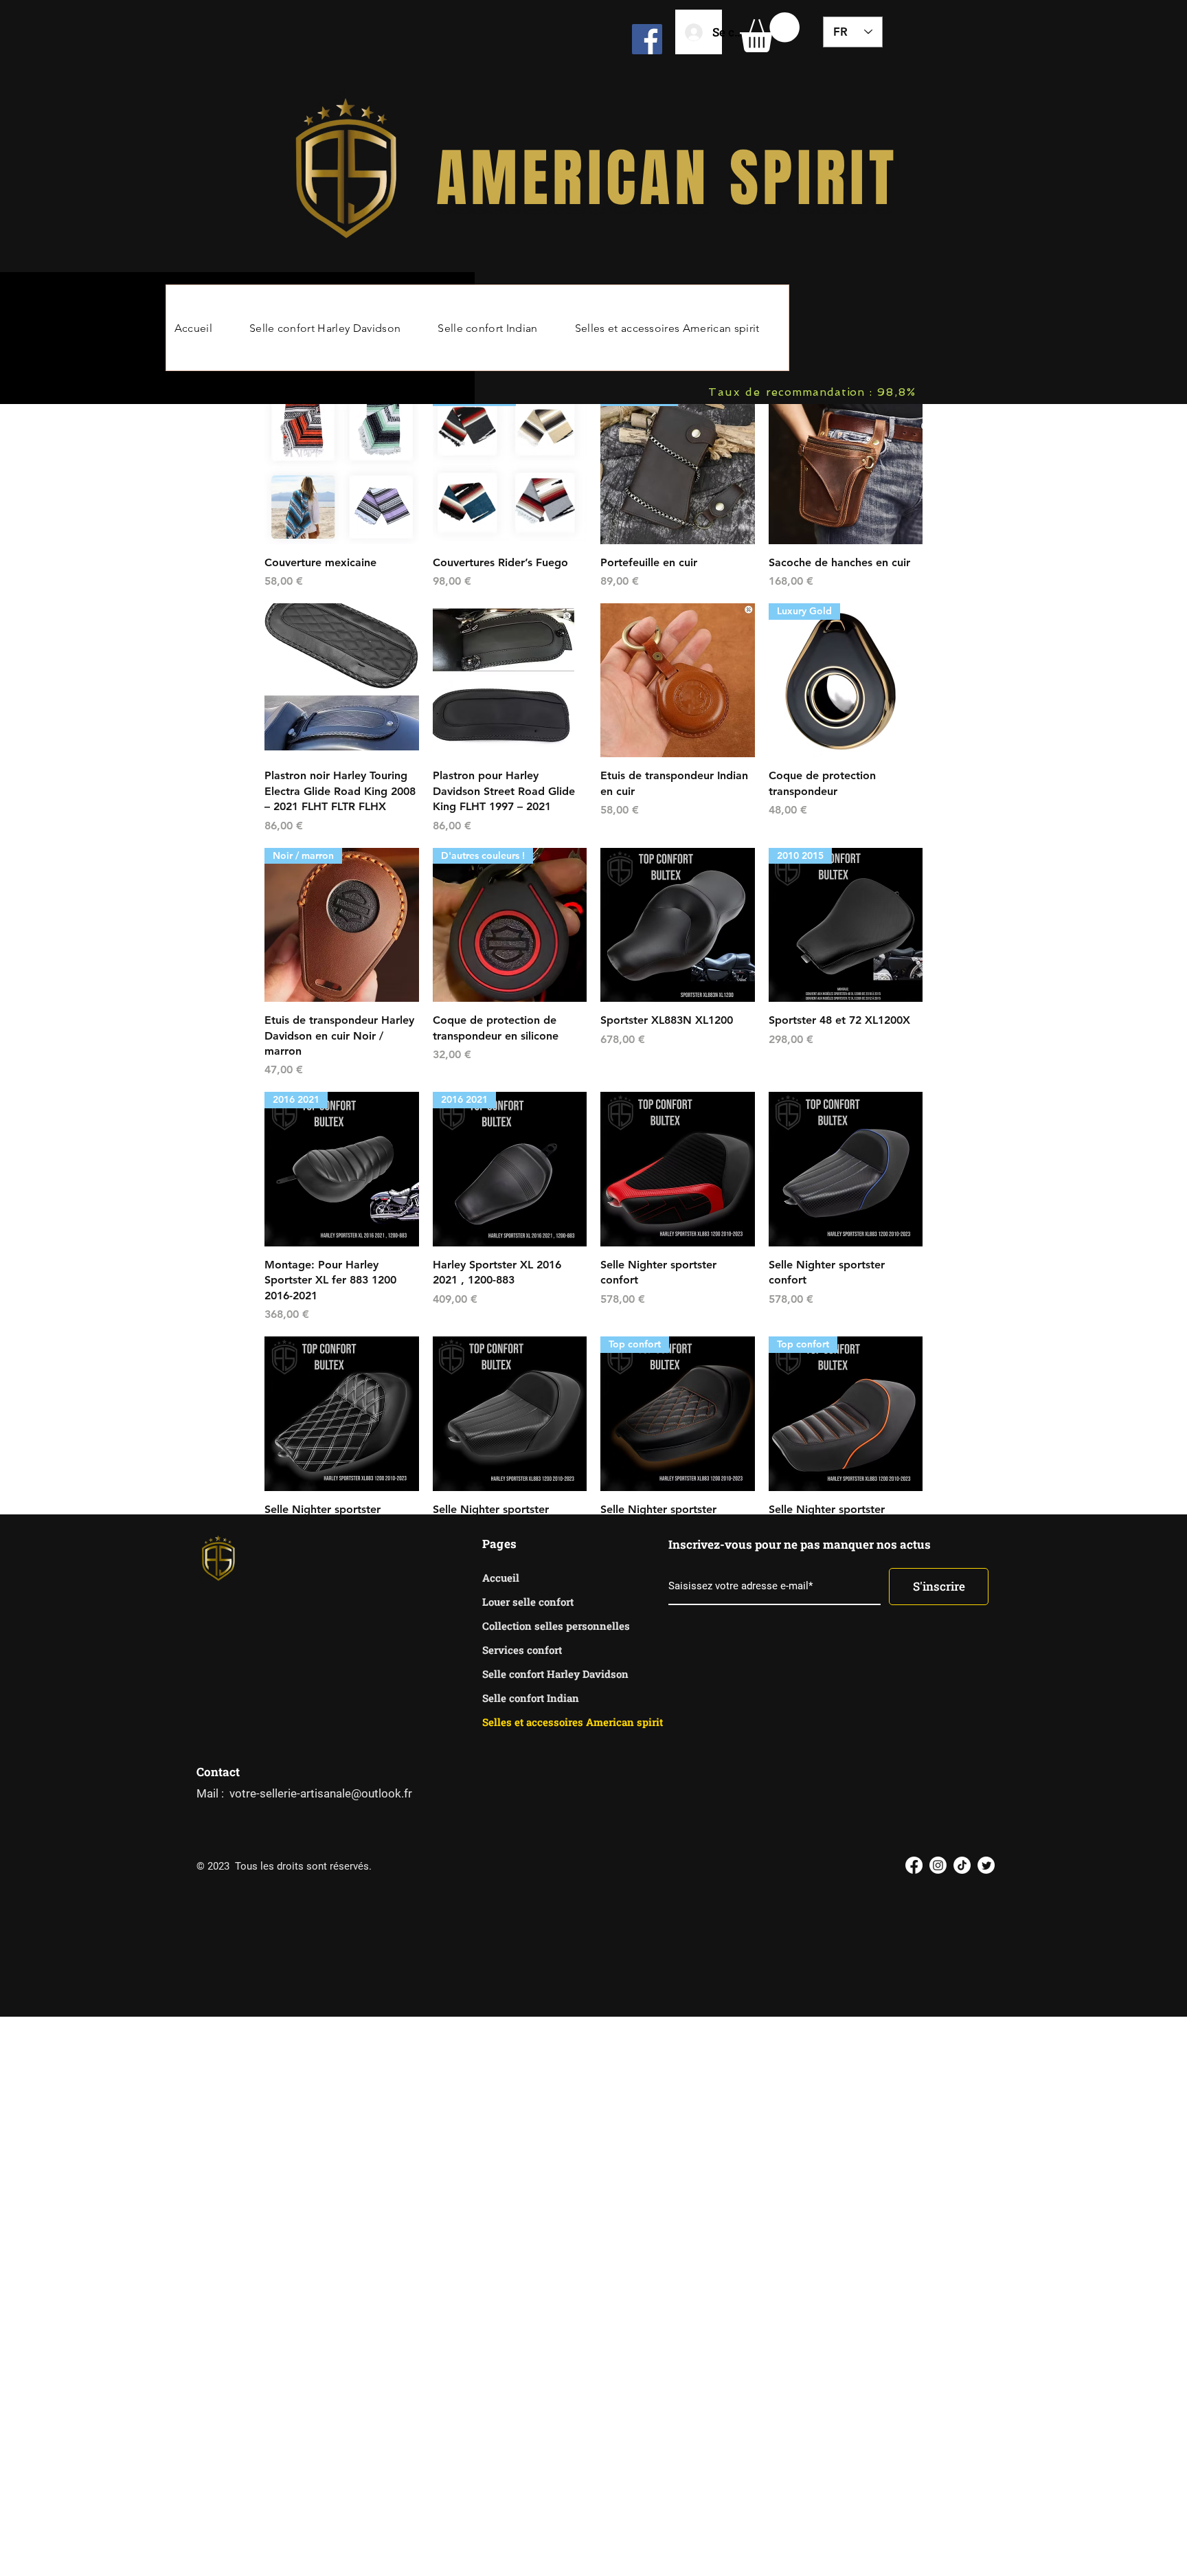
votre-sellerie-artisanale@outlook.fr (321, 1793)
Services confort (522, 1650)
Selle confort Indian (531, 1698)
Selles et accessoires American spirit (531, 1722)
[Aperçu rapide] (342, 467)
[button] (770, 32)
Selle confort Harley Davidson (531, 1674)
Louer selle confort (528, 1602)
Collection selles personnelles (531, 1626)
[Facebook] (647, 39)
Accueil (501, 1578)
